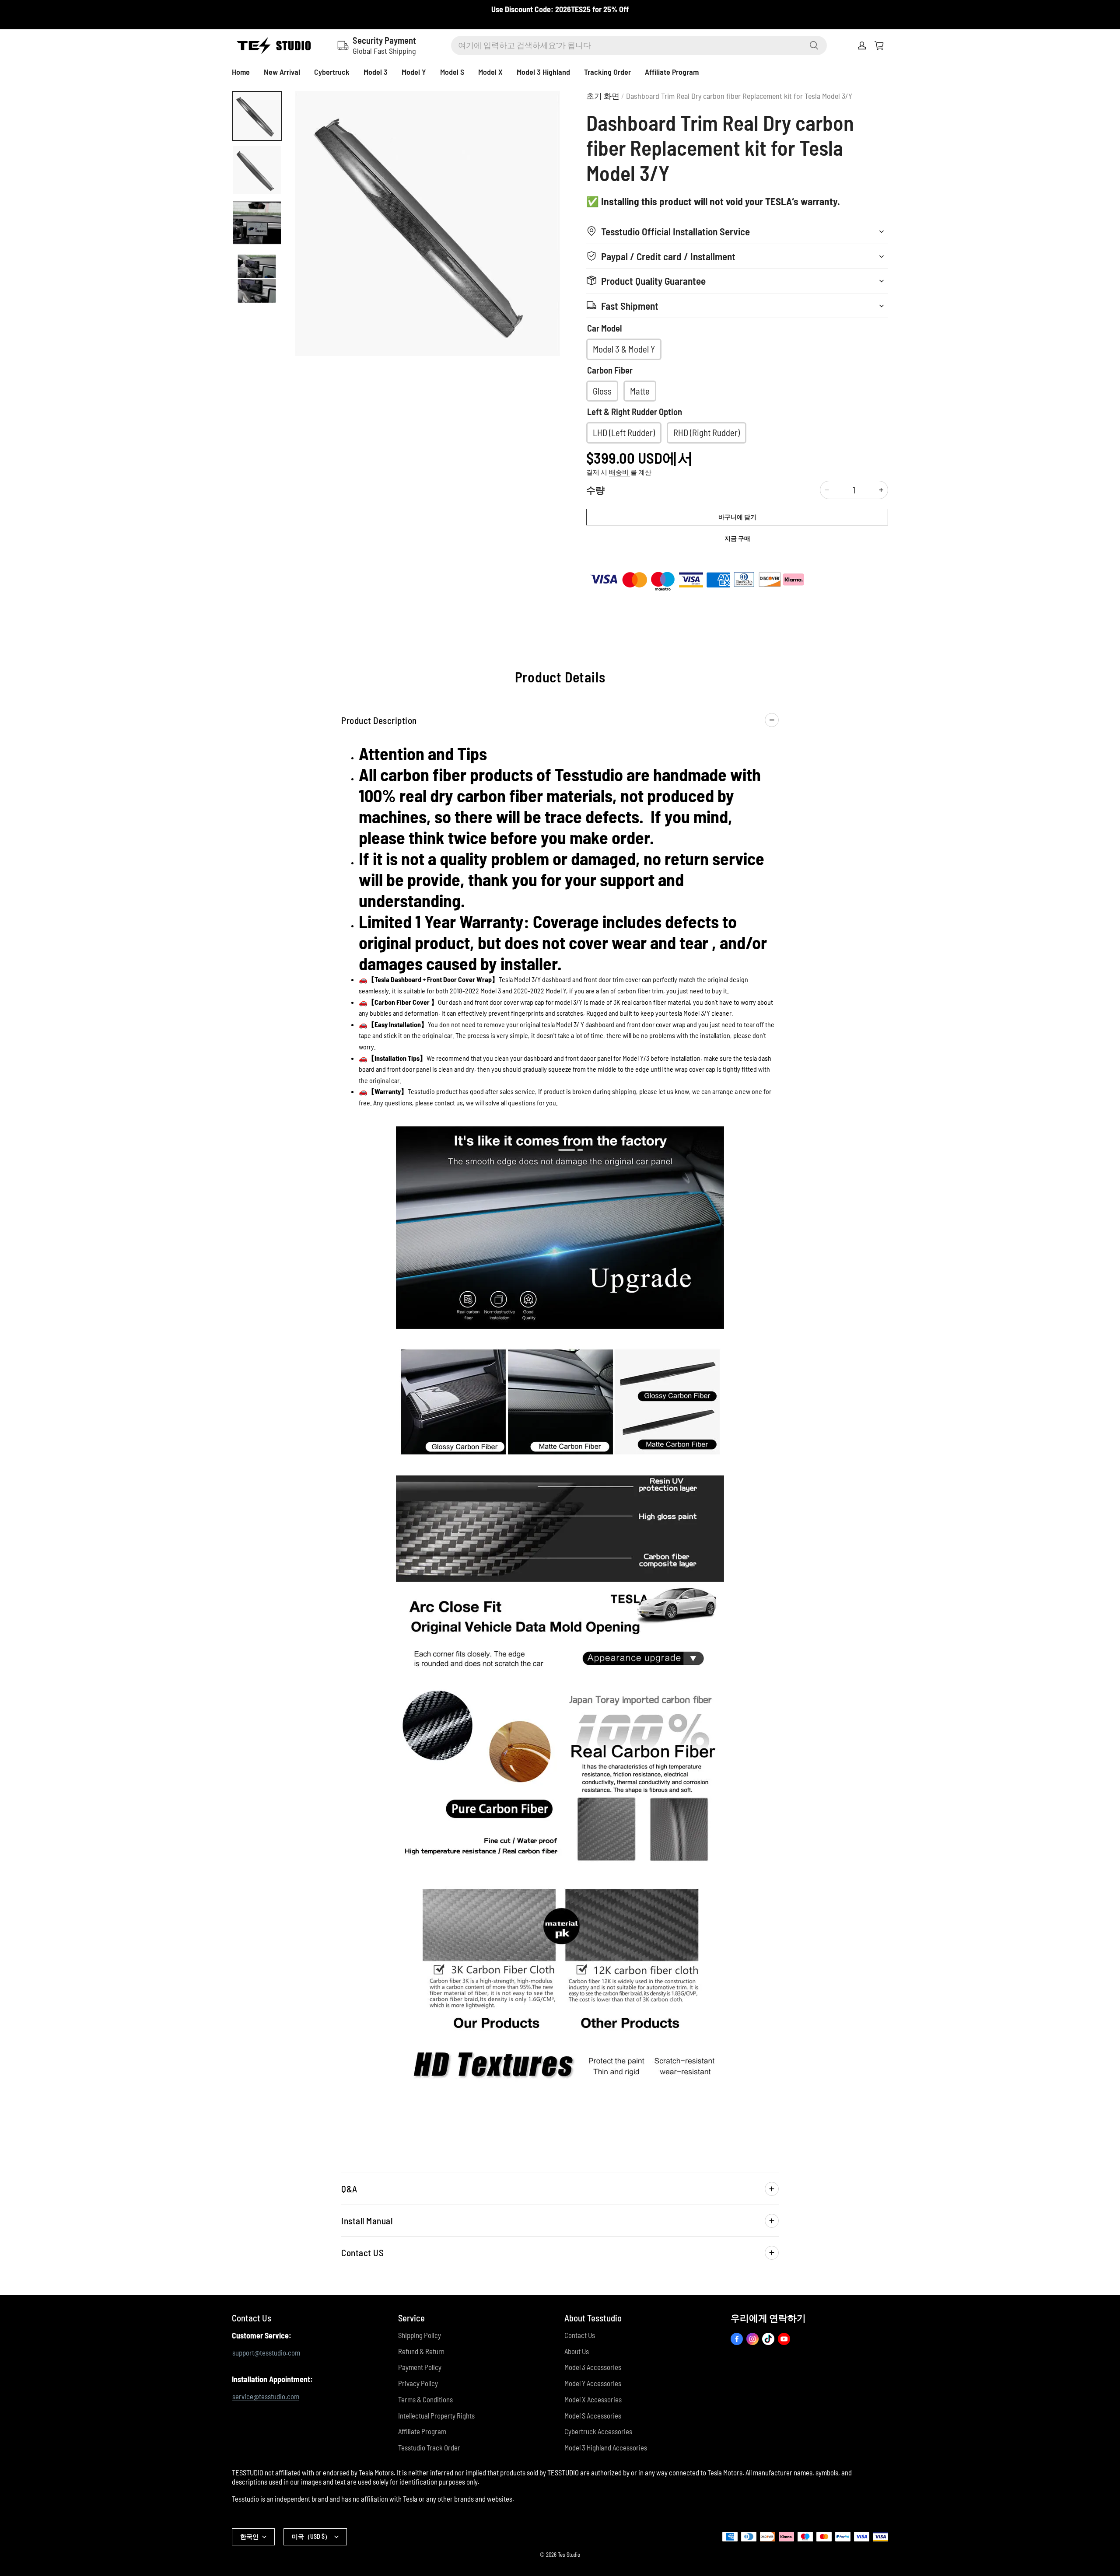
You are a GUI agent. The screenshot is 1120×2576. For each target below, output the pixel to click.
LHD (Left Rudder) (624, 432)
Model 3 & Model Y (624, 349)
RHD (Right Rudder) (707, 432)
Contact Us (580, 2335)
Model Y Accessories (593, 2383)
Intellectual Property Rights (436, 2415)
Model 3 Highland (543, 72)
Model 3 (376, 72)
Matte (640, 391)
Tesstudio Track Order (429, 2447)
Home (241, 72)
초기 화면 (603, 96)
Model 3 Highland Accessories (606, 2447)
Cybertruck (332, 72)
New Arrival (282, 72)
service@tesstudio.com (266, 2396)
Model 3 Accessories (593, 2367)
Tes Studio (569, 2555)
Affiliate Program (672, 72)
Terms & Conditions (425, 2399)
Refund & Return (421, 2351)
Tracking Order (607, 72)
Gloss (602, 391)
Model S (452, 72)
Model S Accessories (593, 2415)
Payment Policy (420, 2367)
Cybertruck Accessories (598, 2431)
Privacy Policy (418, 2383)
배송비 (619, 472)
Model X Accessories (593, 2399)
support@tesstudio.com (266, 2352)
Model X (490, 72)
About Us (577, 2351)
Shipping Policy (420, 2335)
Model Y (414, 72)
